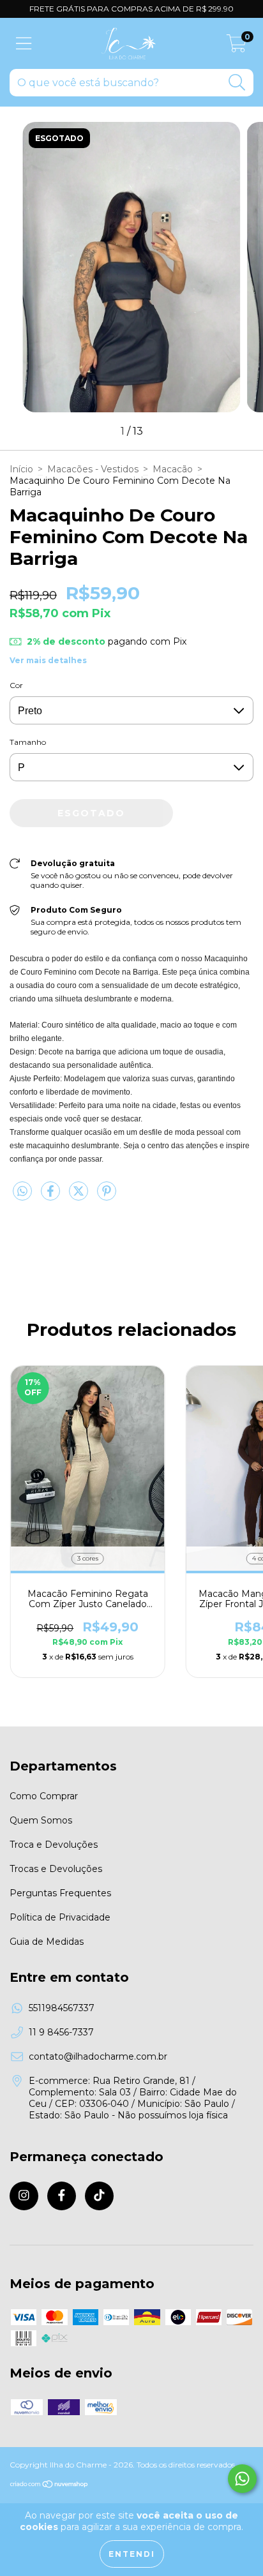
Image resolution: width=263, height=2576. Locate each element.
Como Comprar (44, 1796)
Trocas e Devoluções (56, 1869)
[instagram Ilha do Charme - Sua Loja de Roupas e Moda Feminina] (24, 2196)
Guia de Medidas (47, 1942)
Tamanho (28, 742)
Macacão (173, 469)
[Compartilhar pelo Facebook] (52, 1196)
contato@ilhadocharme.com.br (98, 2056)
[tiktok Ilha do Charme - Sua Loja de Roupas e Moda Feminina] (99, 2196)
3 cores (88, 1558)
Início (21, 469)
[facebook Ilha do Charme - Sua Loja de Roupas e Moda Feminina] (62, 2196)
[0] (237, 47)
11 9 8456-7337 (61, 2032)
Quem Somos (41, 1820)
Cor (16, 685)
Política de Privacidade (60, 1917)
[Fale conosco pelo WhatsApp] (242, 2479)
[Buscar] (237, 83)
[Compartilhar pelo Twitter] (80, 1196)
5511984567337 (62, 2008)
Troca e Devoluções (54, 1845)
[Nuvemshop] (49, 2486)
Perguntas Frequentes (60, 1893)
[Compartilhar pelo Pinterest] (107, 1196)
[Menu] (24, 44)
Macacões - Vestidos (93, 469)
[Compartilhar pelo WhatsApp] (22, 1192)
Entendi (132, 2554)
